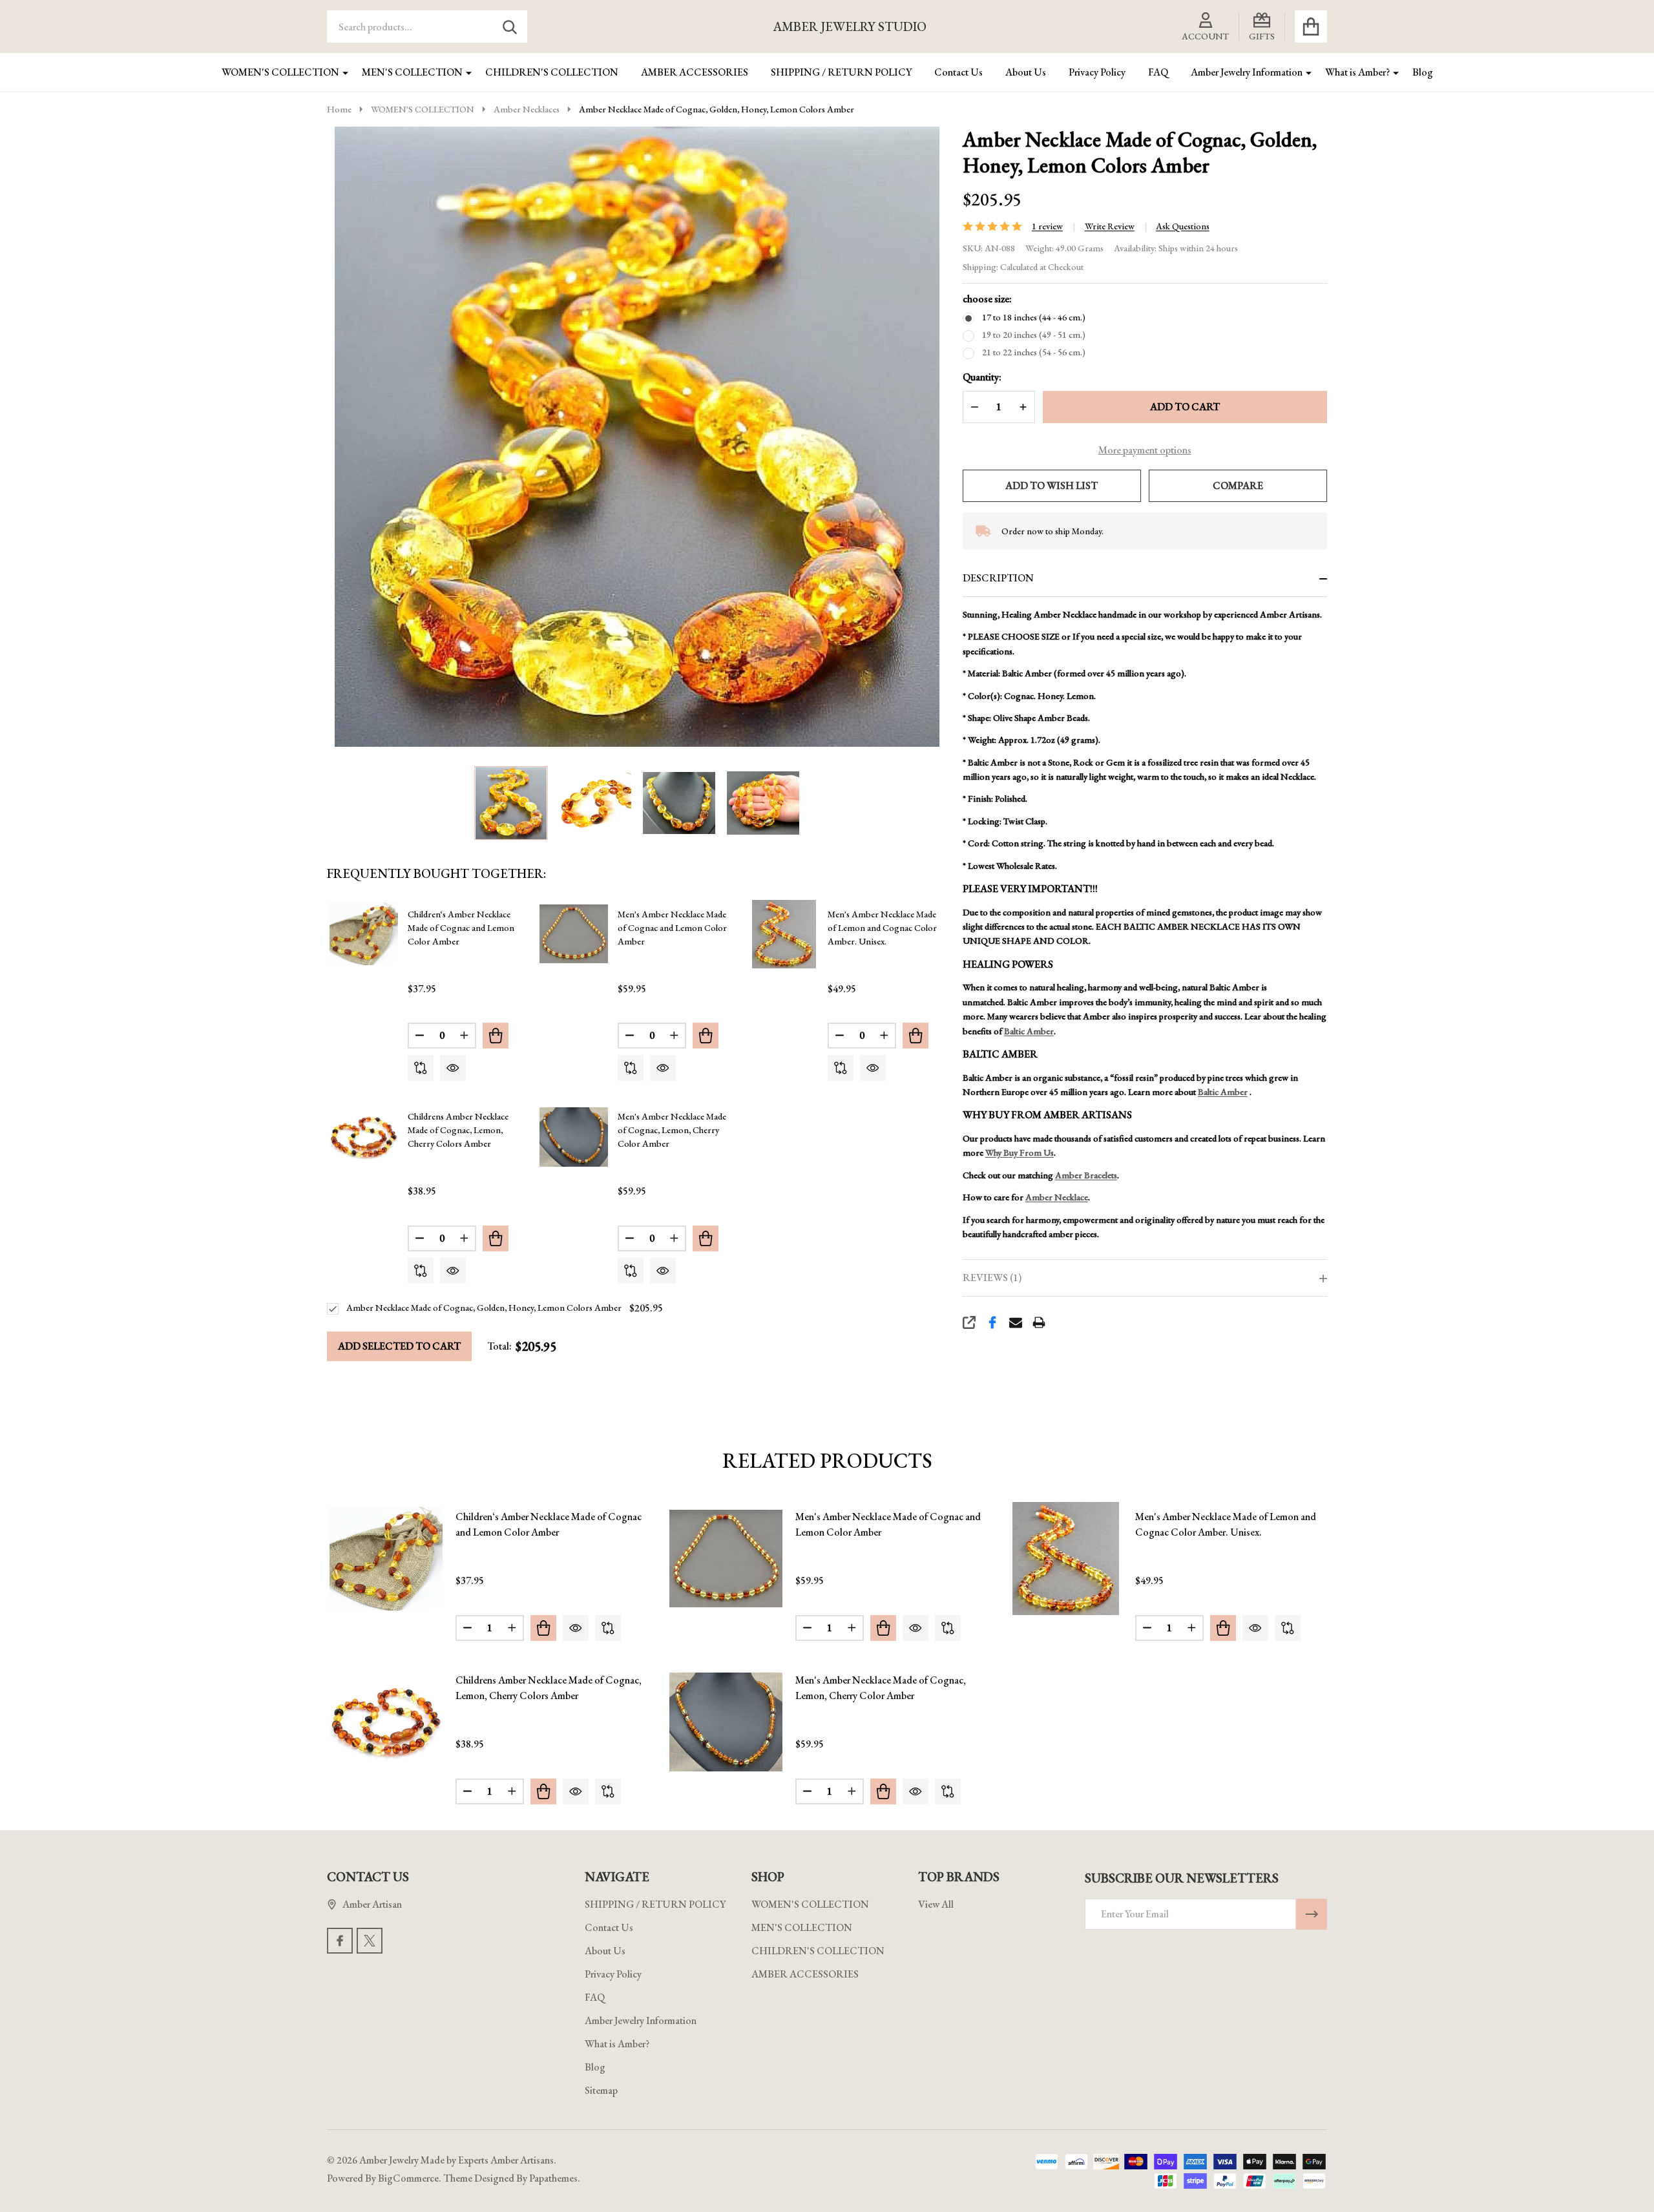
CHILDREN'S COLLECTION (552, 72)
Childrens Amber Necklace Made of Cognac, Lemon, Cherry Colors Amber (458, 1130)
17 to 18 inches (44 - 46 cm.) (1034, 317)
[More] (340, 72)
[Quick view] (453, 1068)
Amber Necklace (1057, 1197)
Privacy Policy (1097, 72)
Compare (1238, 485)
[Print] (1039, 1322)
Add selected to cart (399, 1346)
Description (998, 578)
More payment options (1145, 450)
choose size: (987, 299)
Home (339, 109)
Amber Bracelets (1086, 1175)
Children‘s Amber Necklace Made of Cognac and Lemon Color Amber (461, 928)
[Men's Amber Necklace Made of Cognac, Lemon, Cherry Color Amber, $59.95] (726, 1722)
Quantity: (982, 377)
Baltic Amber (1029, 1031)
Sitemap (601, 2090)
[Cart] (1311, 26)
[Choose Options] (496, 1036)
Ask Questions (1183, 226)
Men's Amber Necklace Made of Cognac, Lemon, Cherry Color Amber (672, 1130)
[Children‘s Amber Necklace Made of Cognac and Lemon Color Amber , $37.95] (386, 1559)
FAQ (1158, 72)
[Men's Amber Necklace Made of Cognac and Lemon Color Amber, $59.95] (726, 1559)
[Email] (1016, 1322)
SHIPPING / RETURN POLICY (841, 72)
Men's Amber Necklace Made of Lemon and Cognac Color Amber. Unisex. (882, 928)
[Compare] (421, 1068)
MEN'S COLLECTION (412, 72)
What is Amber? (1357, 72)
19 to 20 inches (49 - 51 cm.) (1034, 335)
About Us (1026, 72)
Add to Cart (1185, 407)
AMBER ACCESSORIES (695, 72)
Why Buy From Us (1020, 1153)
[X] (370, 1941)
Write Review (1110, 226)
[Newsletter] (1312, 1914)
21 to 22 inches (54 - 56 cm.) (1034, 352)
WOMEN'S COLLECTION (280, 72)
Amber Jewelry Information (1247, 72)
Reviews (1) (992, 1278)
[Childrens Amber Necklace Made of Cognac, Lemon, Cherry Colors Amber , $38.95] (386, 1722)
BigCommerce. (410, 2178)
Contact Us (958, 72)
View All (936, 1904)
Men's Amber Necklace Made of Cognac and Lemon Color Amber (672, 928)
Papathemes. (555, 2178)
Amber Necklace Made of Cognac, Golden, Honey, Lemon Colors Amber (484, 1308)
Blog (1423, 72)
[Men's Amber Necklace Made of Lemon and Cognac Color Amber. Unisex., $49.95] (1066, 1559)
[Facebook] (992, 1322)
